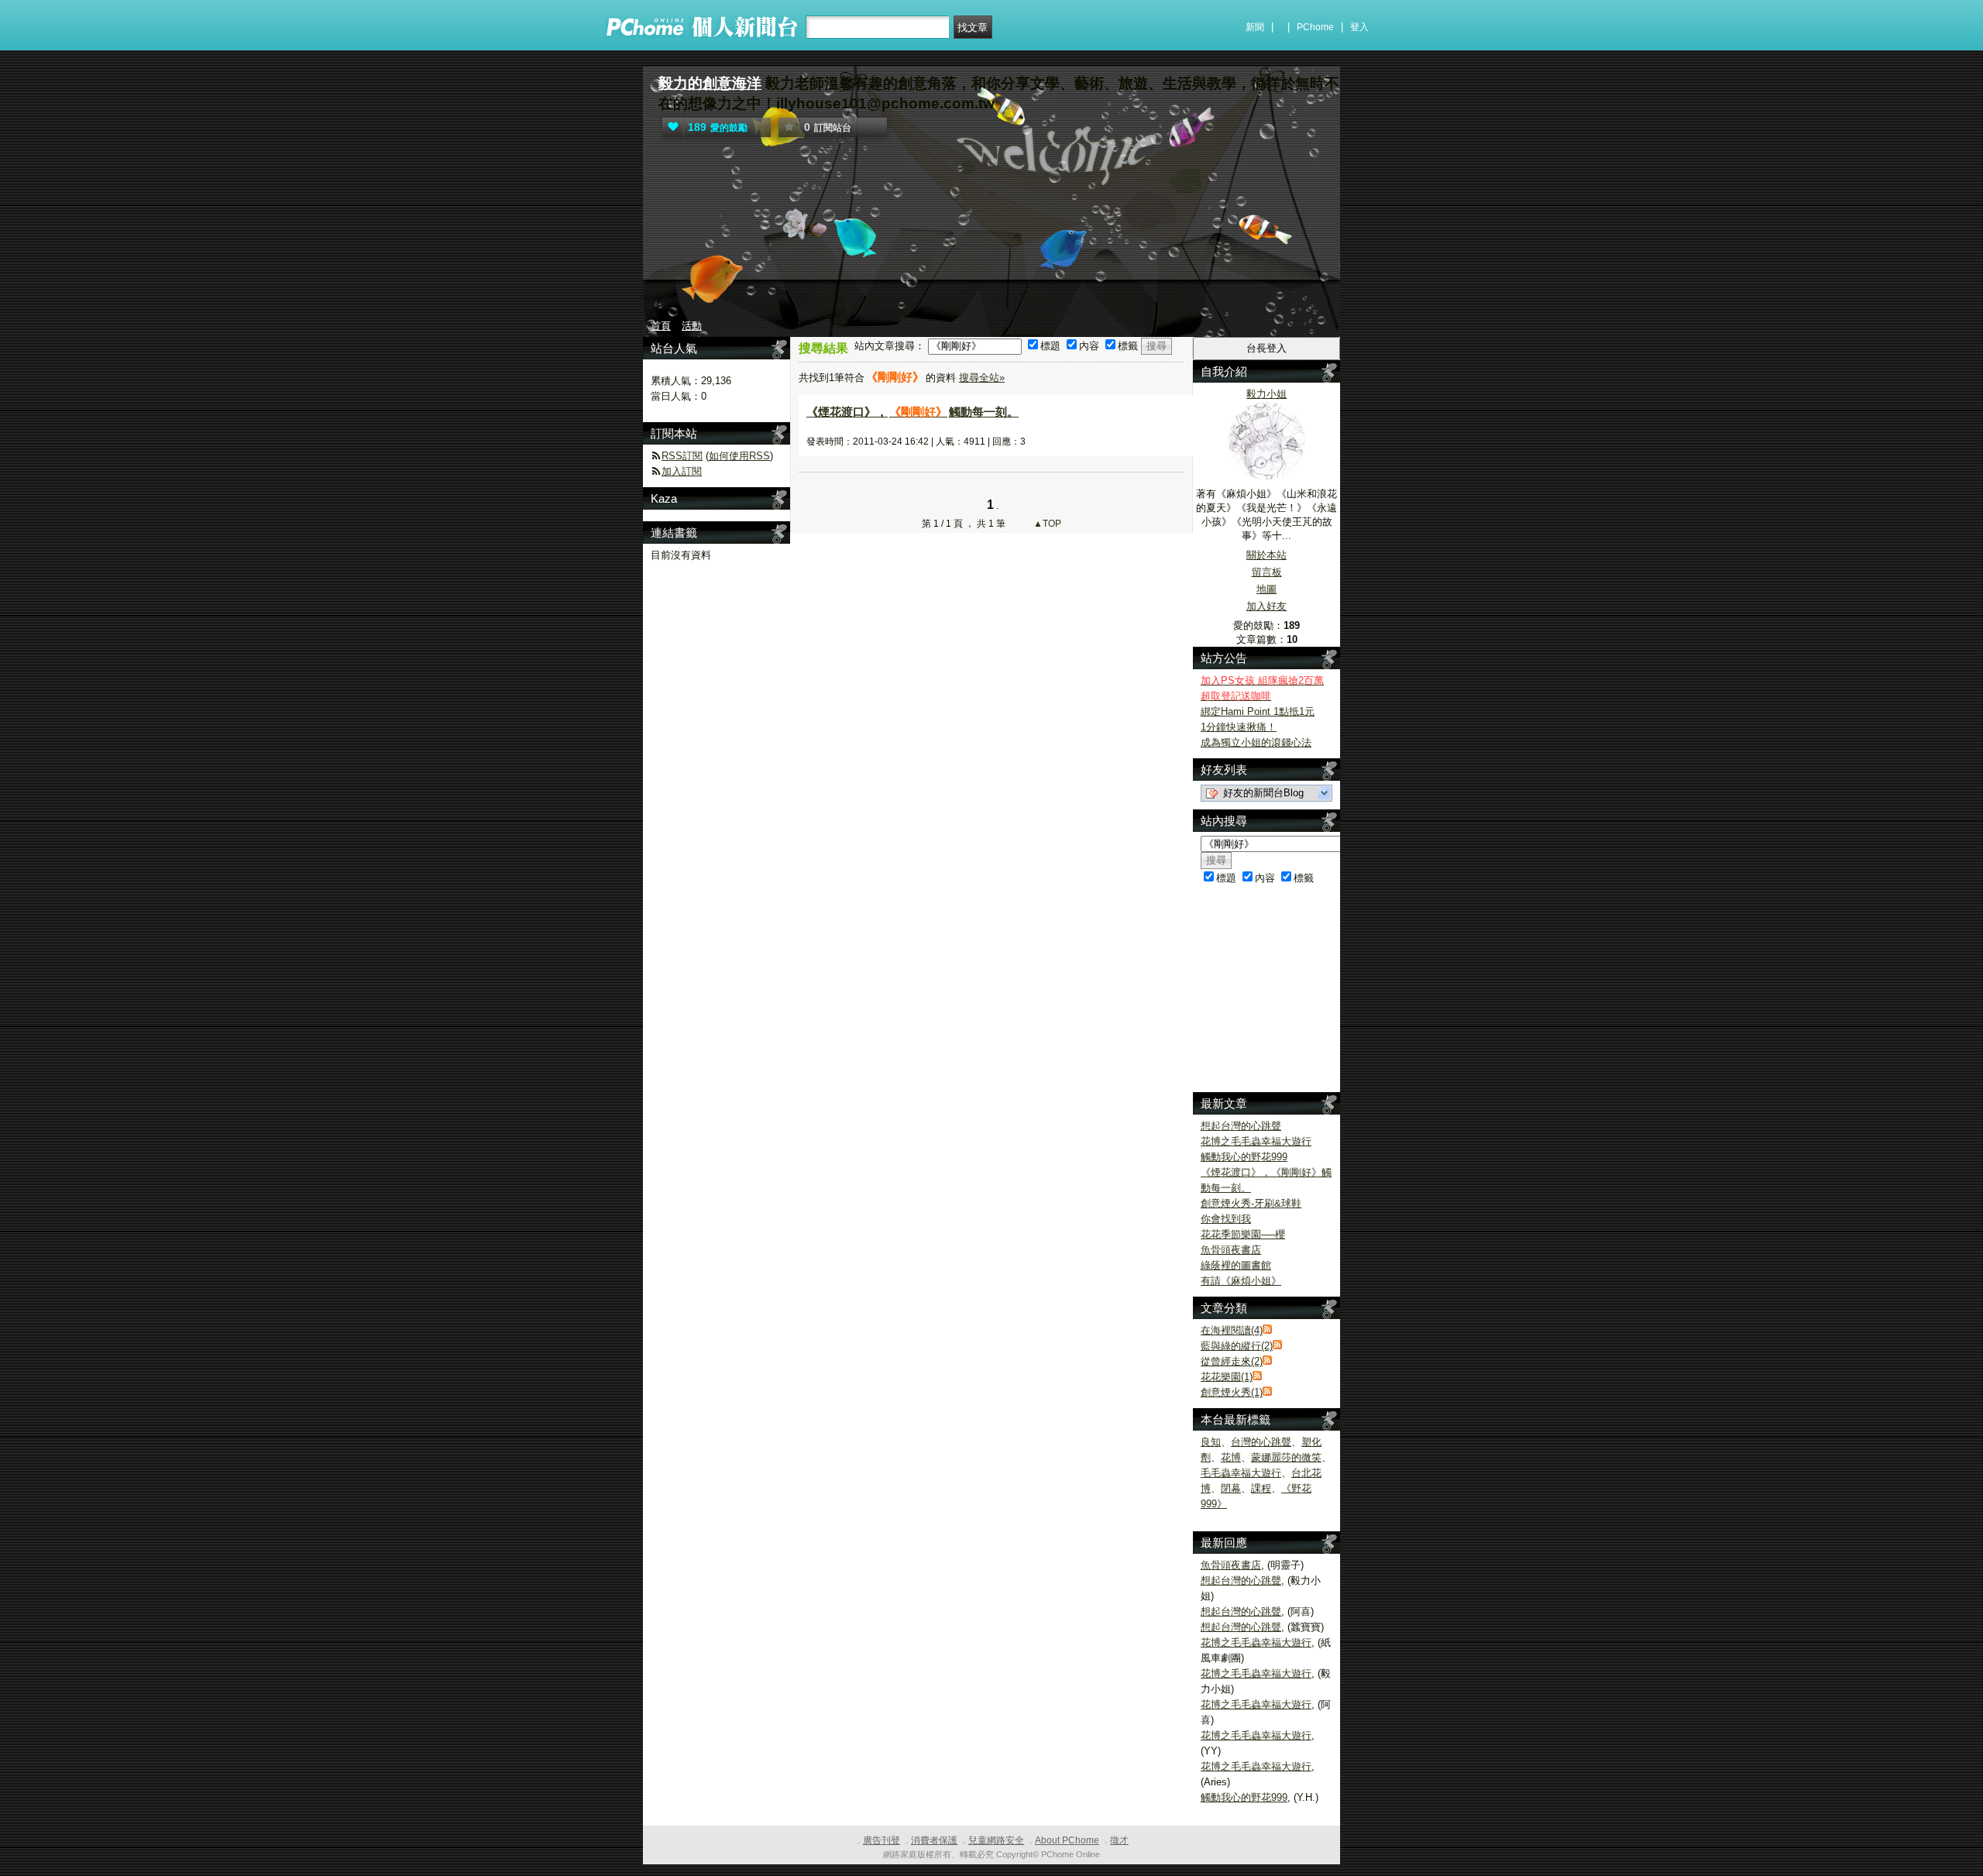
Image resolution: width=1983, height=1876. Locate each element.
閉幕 (1231, 1488)
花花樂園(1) (1227, 1377)
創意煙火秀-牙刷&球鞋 (1251, 1203)
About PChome (1067, 1840)
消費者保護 (934, 1840)
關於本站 (1266, 555)
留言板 (1267, 572)
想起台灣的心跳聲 (1241, 1126)
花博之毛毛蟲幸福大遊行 (1256, 1141)
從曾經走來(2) (1232, 1361)
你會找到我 (1226, 1219)
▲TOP (1046, 524)
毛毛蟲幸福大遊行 (1241, 1473)
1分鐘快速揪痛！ (1239, 727)
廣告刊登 (882, 1840)
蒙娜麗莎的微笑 (1286, 1457)
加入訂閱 (682, 471)
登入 (1359, 27)
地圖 (1266, 589)
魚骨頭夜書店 (1231, 1250)
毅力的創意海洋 (710, 83)
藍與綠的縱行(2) (1237, 1346)
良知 (1211, 1442)
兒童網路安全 (996, 1840)
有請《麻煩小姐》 (1241, 1281)
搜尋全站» (982, 378)
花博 (1231, 1457)
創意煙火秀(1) (1232, 1392)
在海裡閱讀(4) (1232, 1330)
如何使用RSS (739, 456)
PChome (1315, 27)
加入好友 (1266, 606)
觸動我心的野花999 (1244, 1157)
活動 (692, 326)
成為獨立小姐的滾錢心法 (1256, 742)
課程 (1261, 1488)
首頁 (661, 326)
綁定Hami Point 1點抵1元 (1258, 711)
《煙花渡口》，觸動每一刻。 (912, 412)
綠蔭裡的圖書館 (1236, 1265)
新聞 (1255, 27)
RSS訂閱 (682, 456)
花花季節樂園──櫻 (1243, 1234)
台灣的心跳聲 (1261, 1442)
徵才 (1119, 1840)
